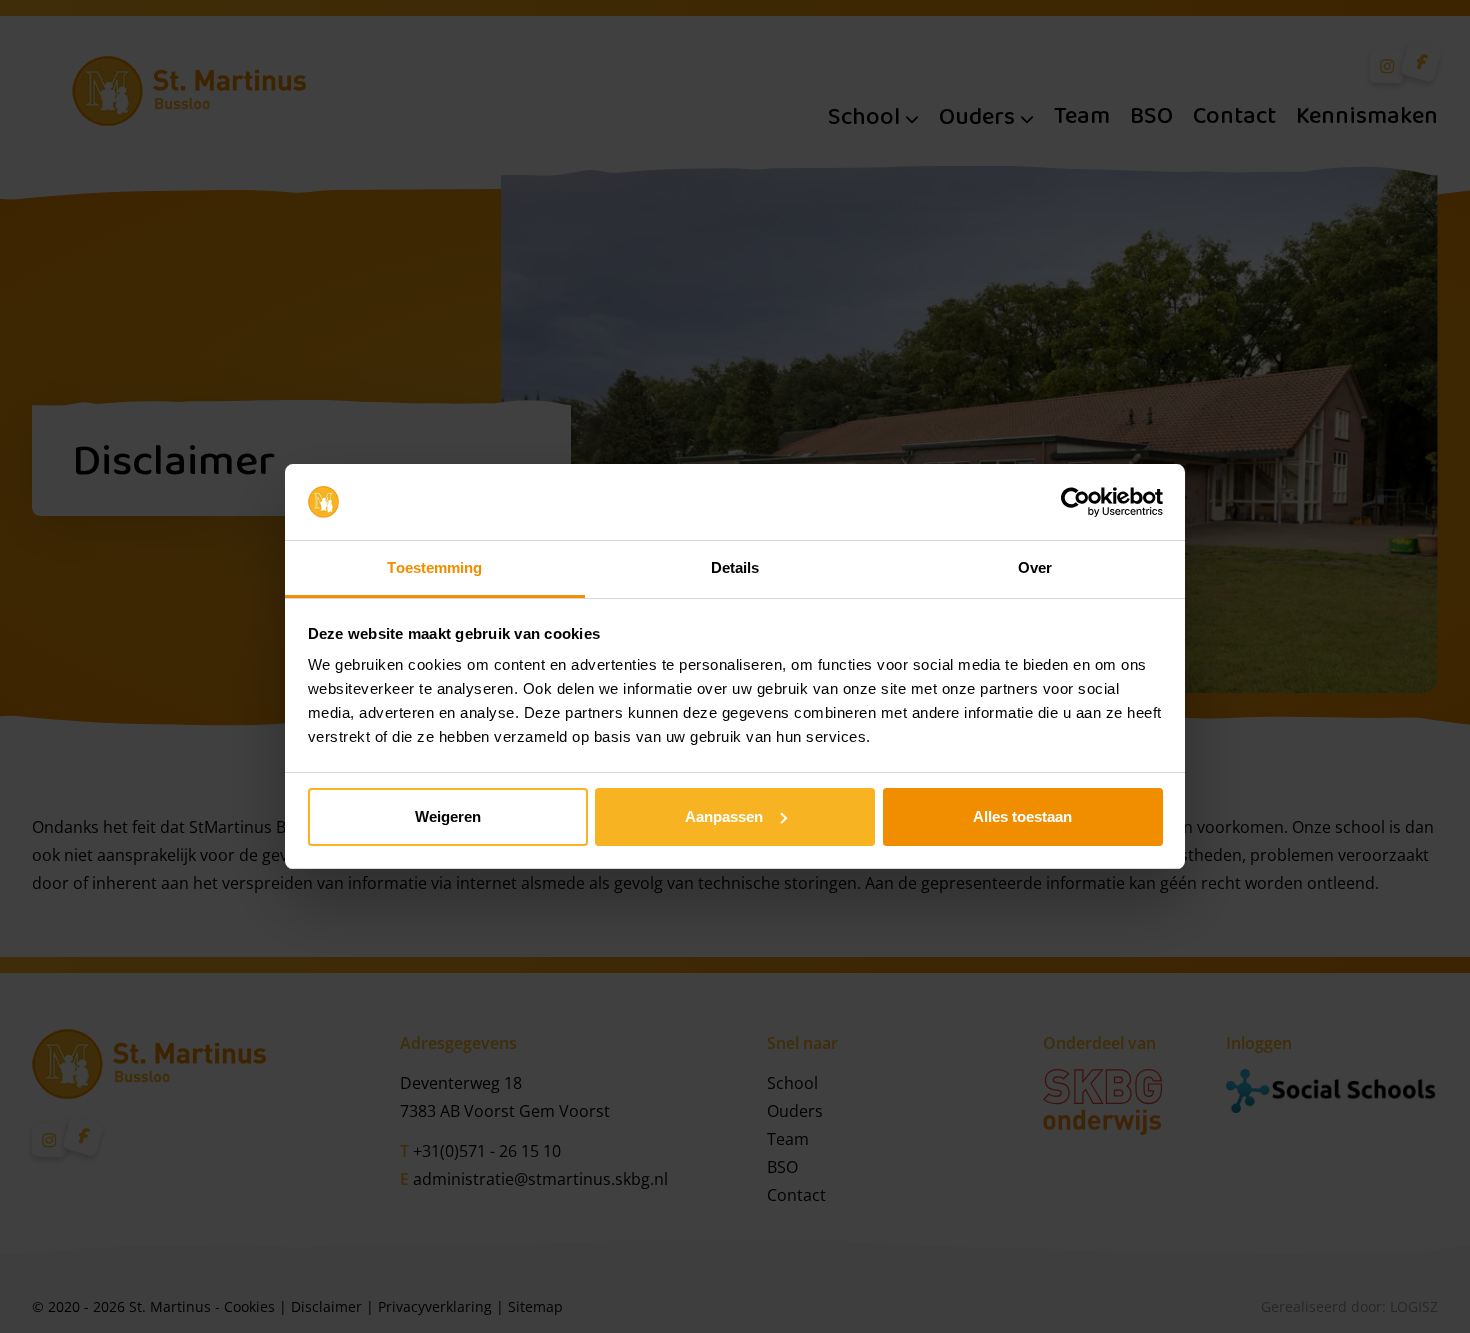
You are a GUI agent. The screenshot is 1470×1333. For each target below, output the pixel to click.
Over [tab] (1035, 567)
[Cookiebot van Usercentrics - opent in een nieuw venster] (1075, 502)
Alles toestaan (1022, 816)
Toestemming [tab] (434, 567)
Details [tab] (735, 567)
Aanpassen (724, 816)
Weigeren (448, 816)
